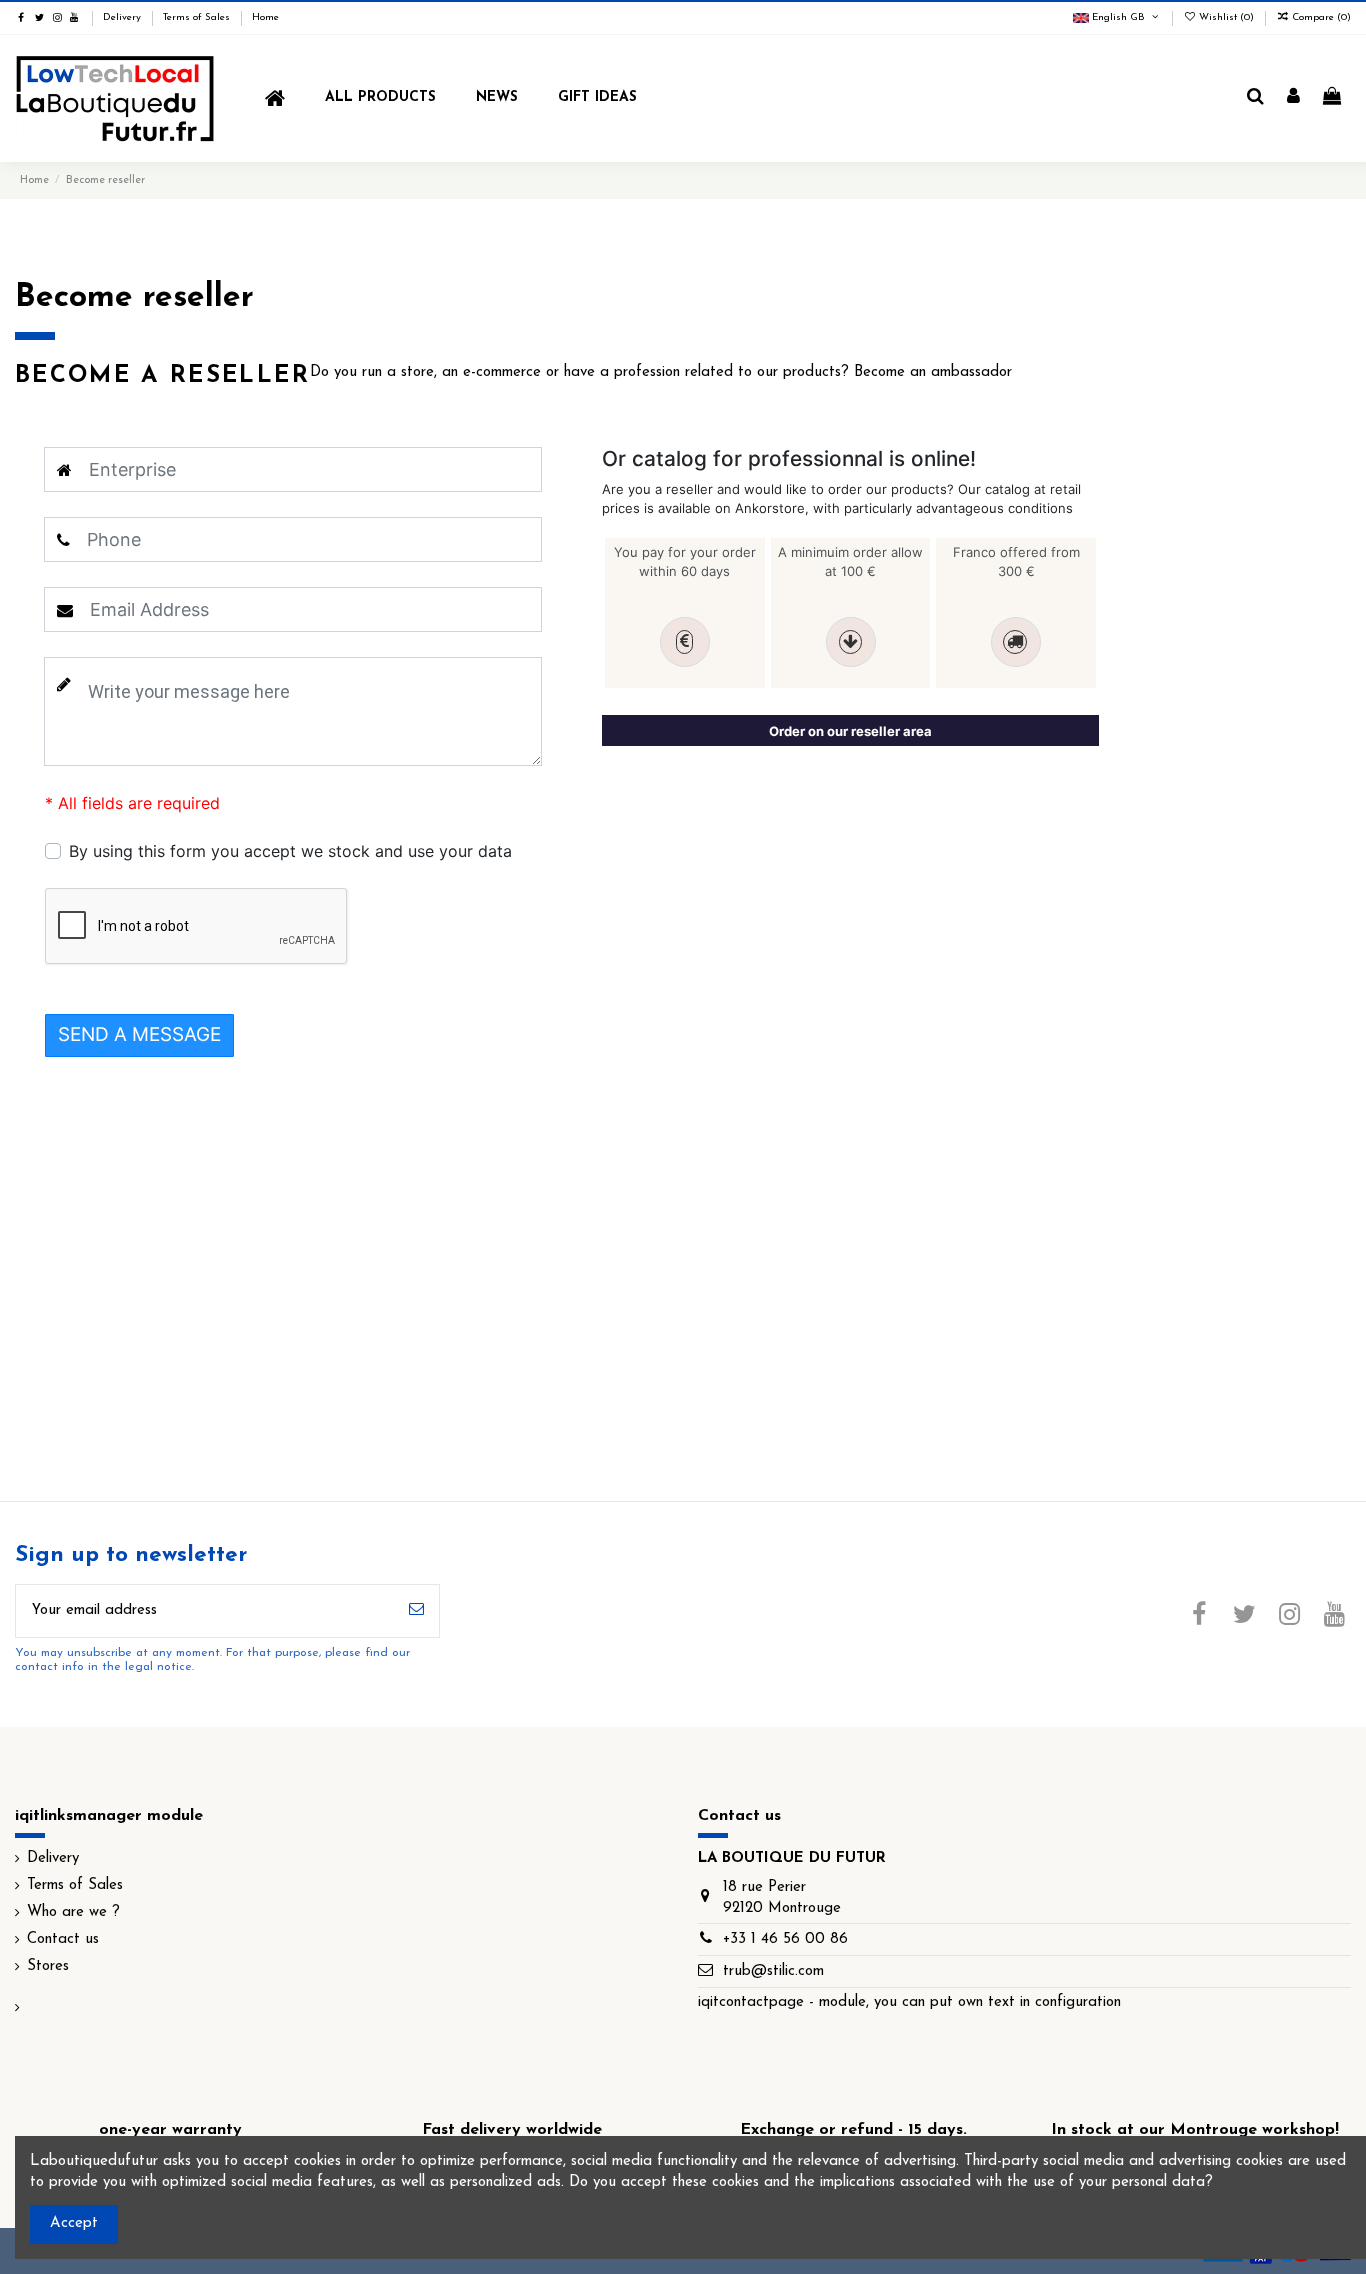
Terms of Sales (198, 17)
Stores (48, 1966)
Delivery (123, 17)
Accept (74, 2223)
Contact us (63, 1939)
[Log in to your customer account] (1293, 98)
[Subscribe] (416, 1611)
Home (265, 17)
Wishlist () (1226, 17)
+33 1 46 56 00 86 (785, 1939)
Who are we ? (73, 1912)
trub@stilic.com (773, 1971)
